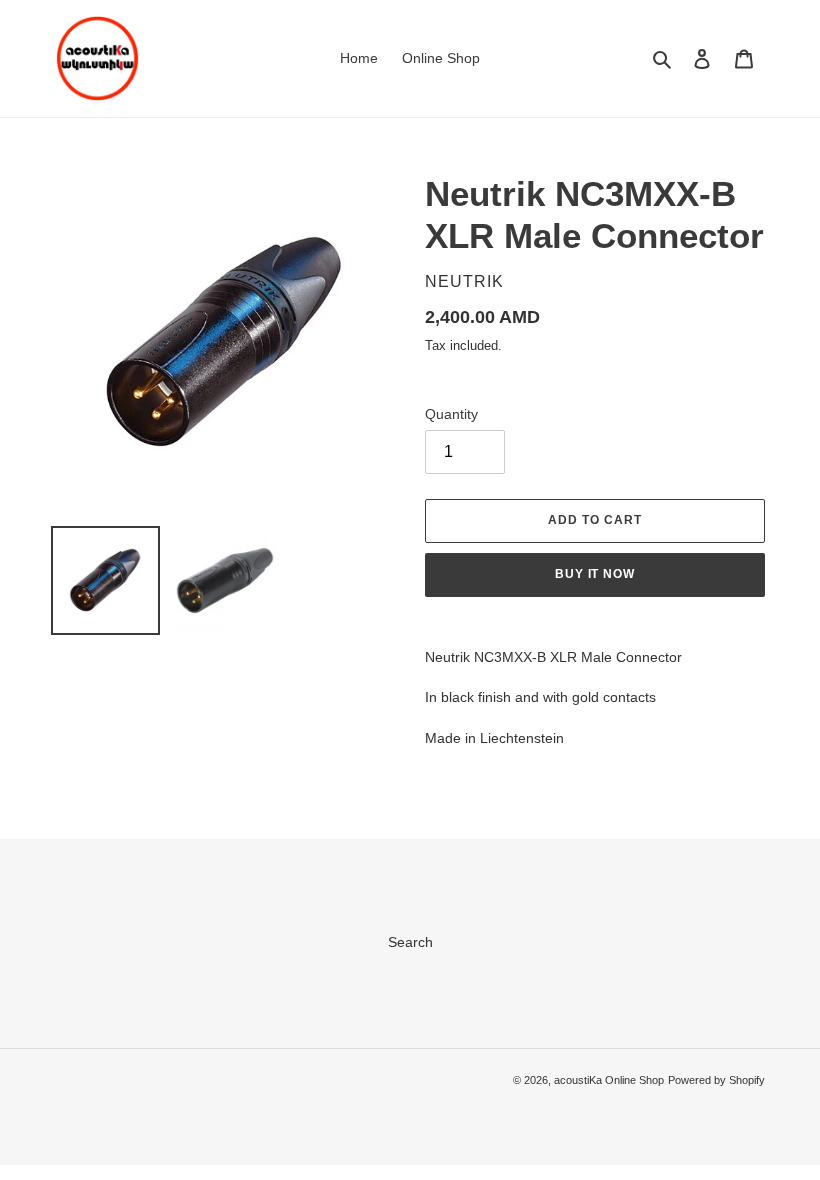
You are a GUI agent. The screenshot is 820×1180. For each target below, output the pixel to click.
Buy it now (595, 574)
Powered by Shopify (716, 1080)
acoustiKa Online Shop (609, 1080)
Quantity (451, 414)
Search (410, 942)
